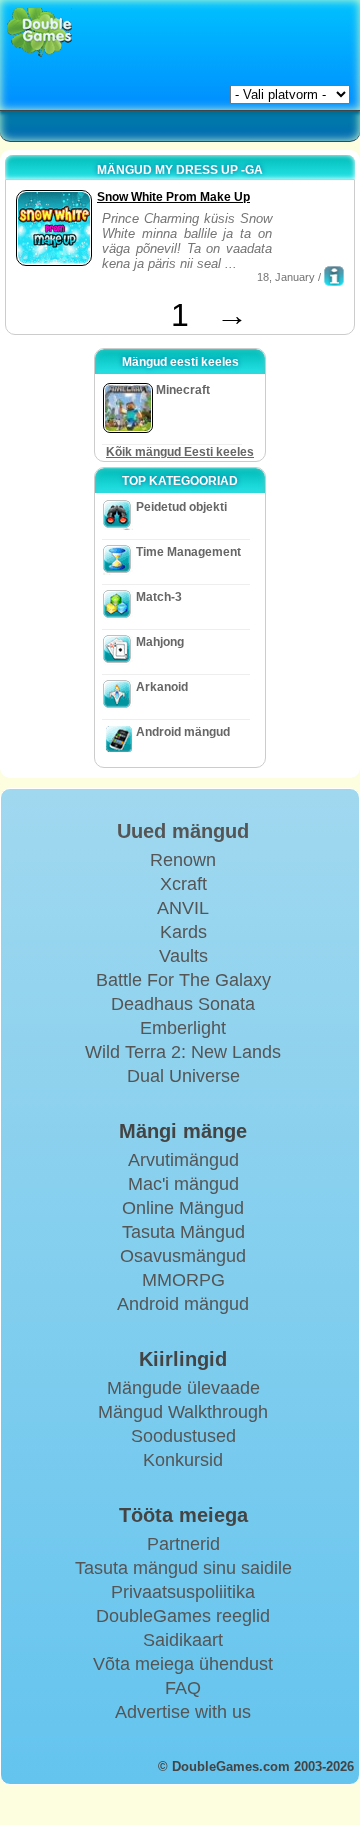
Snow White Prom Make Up (173, 197)
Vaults (183, 956)
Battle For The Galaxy (183, 980)
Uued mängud (183, 831)
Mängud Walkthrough (183, 1412)
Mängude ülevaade (183, 1388)
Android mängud (183, 732)
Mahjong (160, 642)
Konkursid (183, 1460)
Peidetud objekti (181, 507)
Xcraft (183, 884)
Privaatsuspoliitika (183, 1592)
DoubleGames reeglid (183, 1616)
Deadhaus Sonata (183, 1004)
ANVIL (183, 908)
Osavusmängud (183, 1256)
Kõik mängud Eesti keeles (180, 452)
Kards (183, 932)
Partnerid (183, 1544)
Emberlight (183, 1028)
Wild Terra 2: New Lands (183, 1052)
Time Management (188, 552)
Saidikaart (183, 1640)
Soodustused (183, 1436)
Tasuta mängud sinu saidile (183, 1568)
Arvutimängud (183, 1160)
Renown (183, 860)
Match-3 (159, 597)
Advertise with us (183, 1712)
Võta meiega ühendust (183, 1664)
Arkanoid (162, 687)
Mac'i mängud (183, 1184)
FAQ (183, 1688)
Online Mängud (183, 1208)
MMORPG (183, 1280)
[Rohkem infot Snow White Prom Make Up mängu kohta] (334, 276)
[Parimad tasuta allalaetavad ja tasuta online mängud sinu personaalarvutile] (39, 32)
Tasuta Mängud (183, 1232)
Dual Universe (183, 1076)
